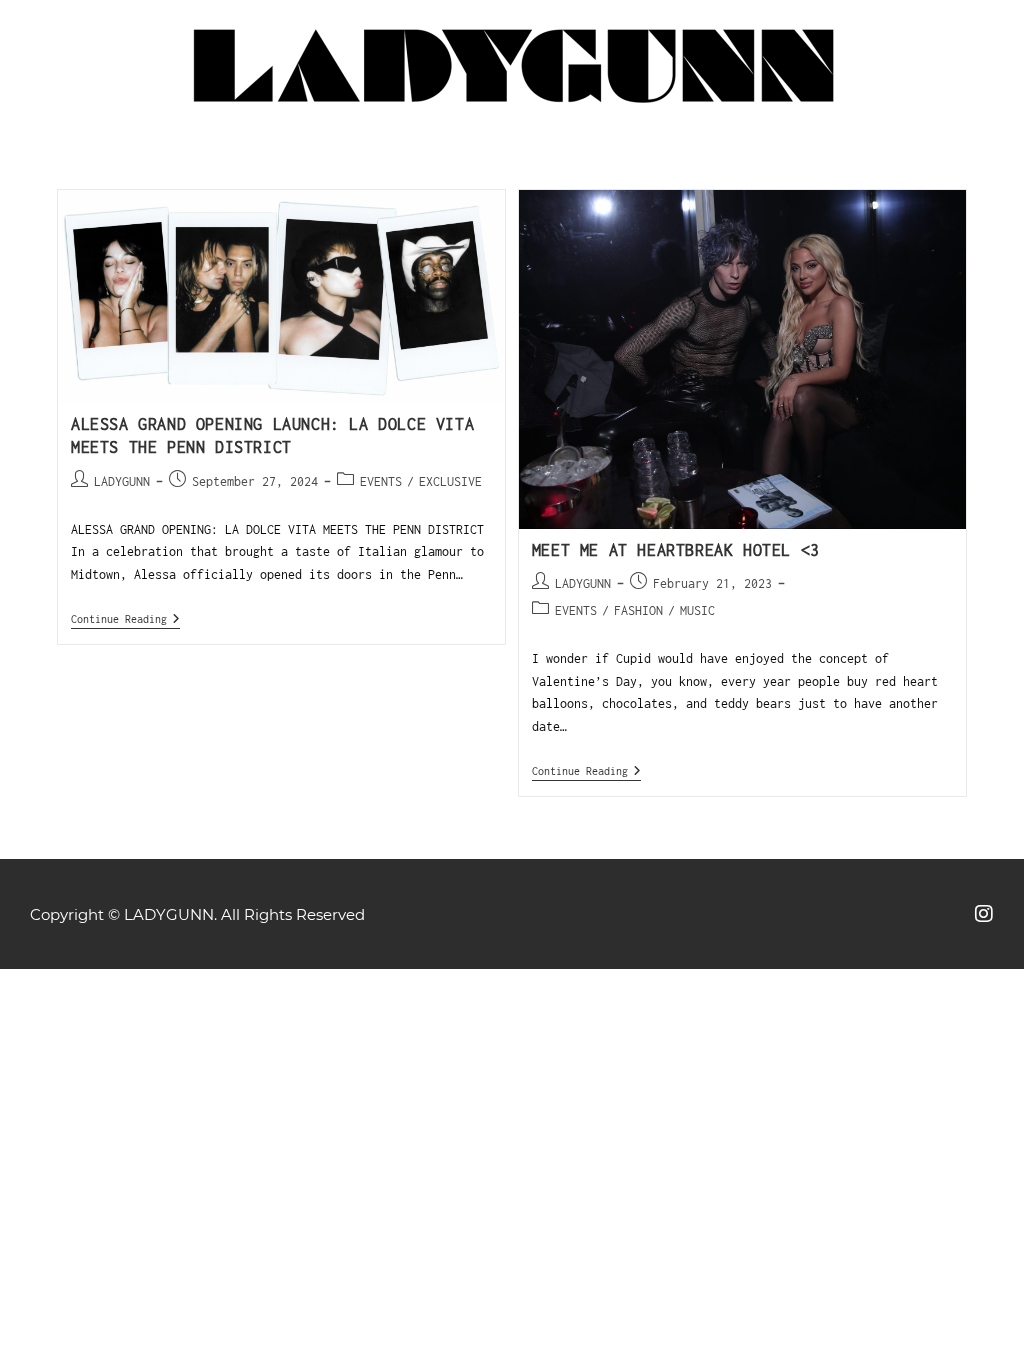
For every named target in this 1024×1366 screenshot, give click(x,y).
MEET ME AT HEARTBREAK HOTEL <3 (676, 550)
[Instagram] (984, 914)
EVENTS (381, 481)
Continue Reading (125, 618)
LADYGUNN (122, 481)
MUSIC (697, 610)
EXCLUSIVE (450, 481)
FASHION (638, 610)
